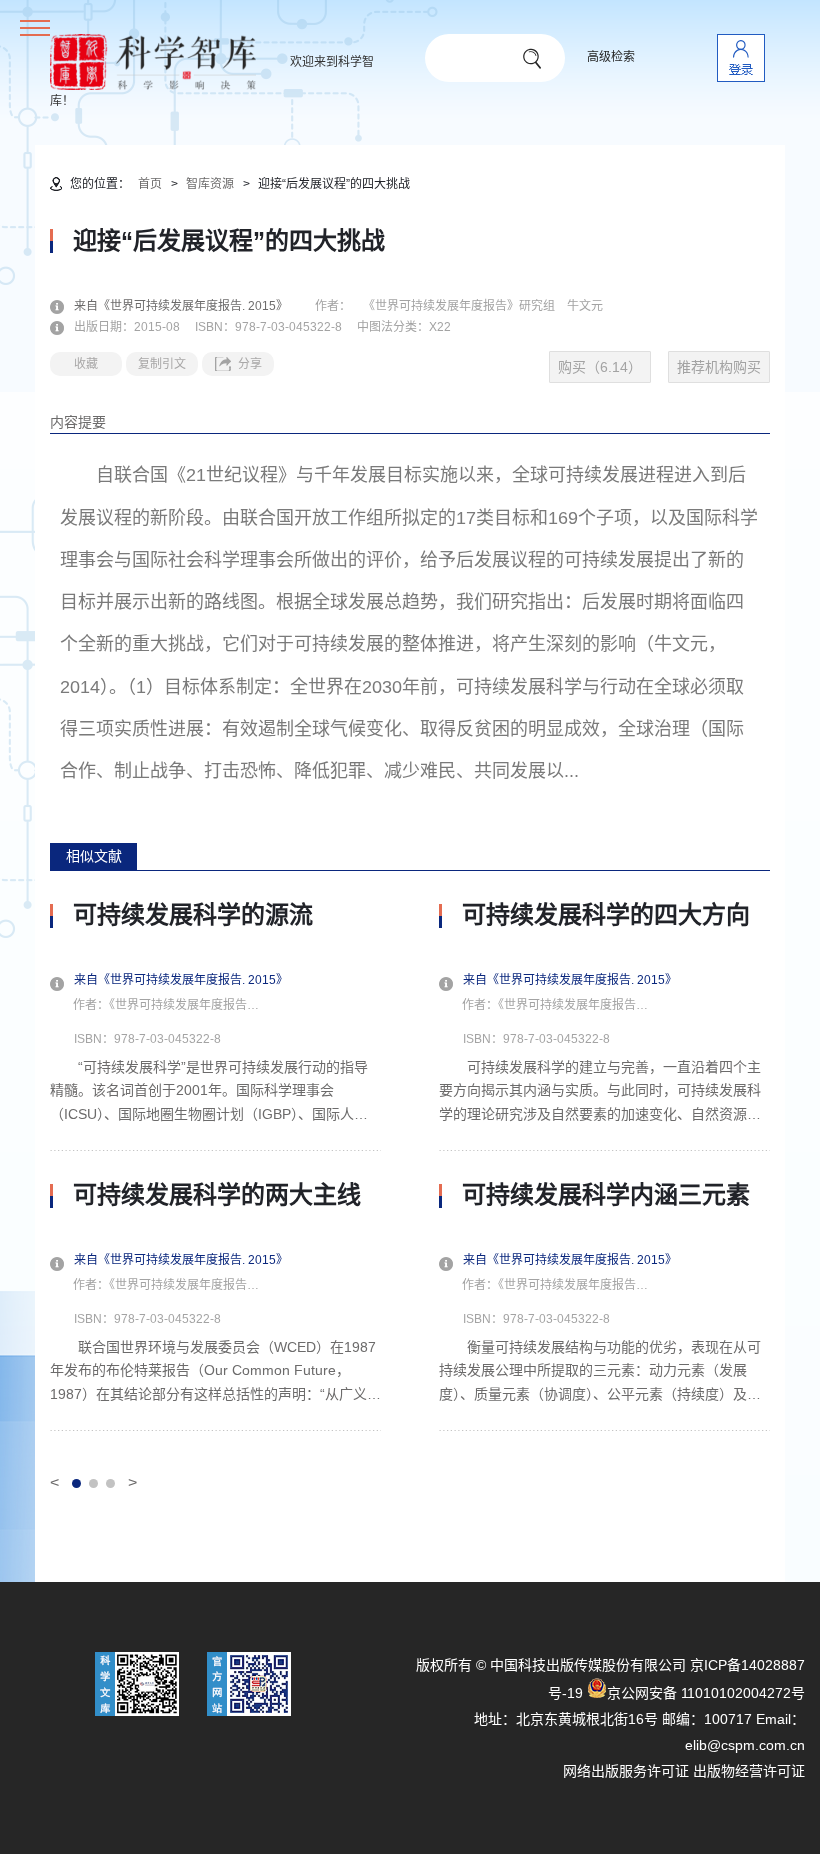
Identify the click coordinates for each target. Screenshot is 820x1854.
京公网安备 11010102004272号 (706, 1693)
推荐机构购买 (719, 367)
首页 (150, 184)
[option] (215, 1166)
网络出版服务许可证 (626, 1771)
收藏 (86, 364)
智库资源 (210, 184)
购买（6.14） (600, 367)
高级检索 (611, 57)
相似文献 (94, 856)
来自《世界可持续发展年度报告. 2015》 (193, 306)
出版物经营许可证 (749, 1771)
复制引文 (162, 364)
